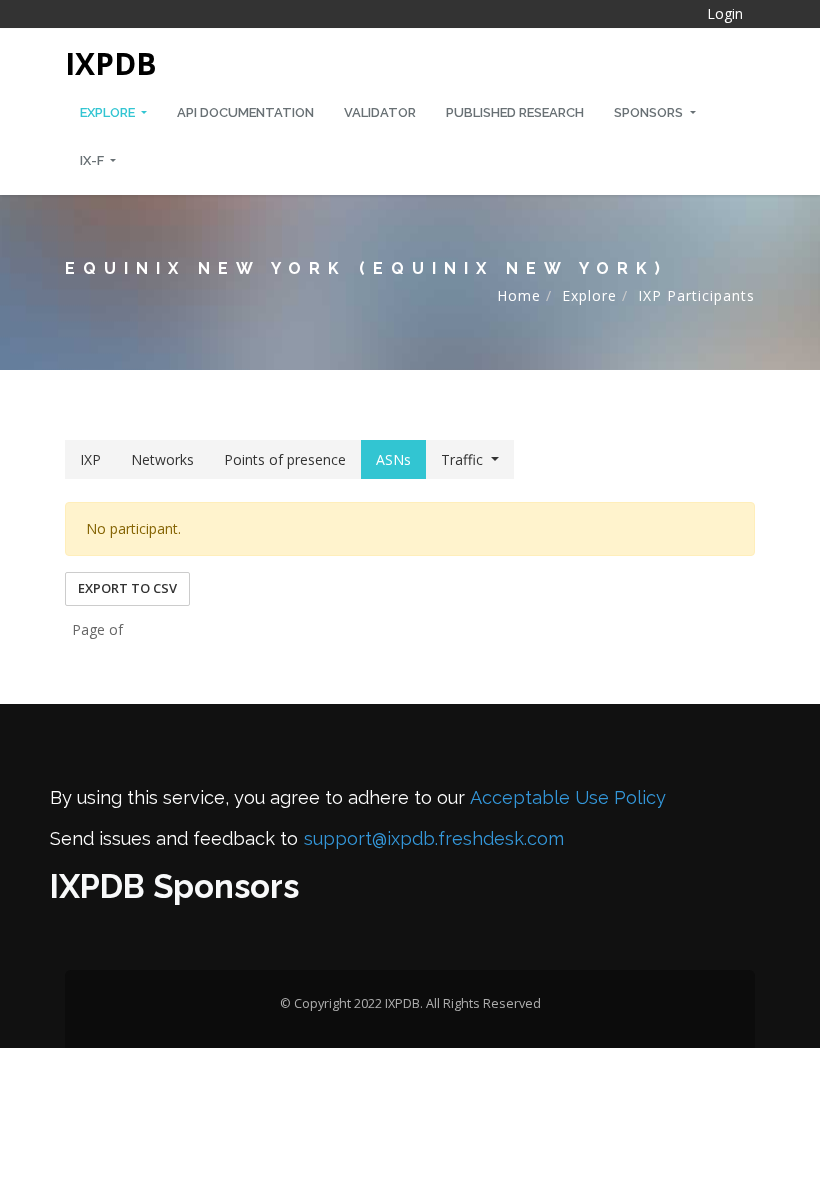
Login (725, 13)
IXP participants (696, 295)
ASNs (393, 459)
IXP (90, 459)
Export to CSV (127, 588)
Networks (162, 459)
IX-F (93, 160)
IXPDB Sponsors (174, 886)
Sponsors (650, 112)
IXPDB (111, 63)
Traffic (462, 459)
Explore (109, 112)
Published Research (515, 112)
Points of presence (285, 459)
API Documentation (245, 112)
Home (519, 295)
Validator (380, 112)
